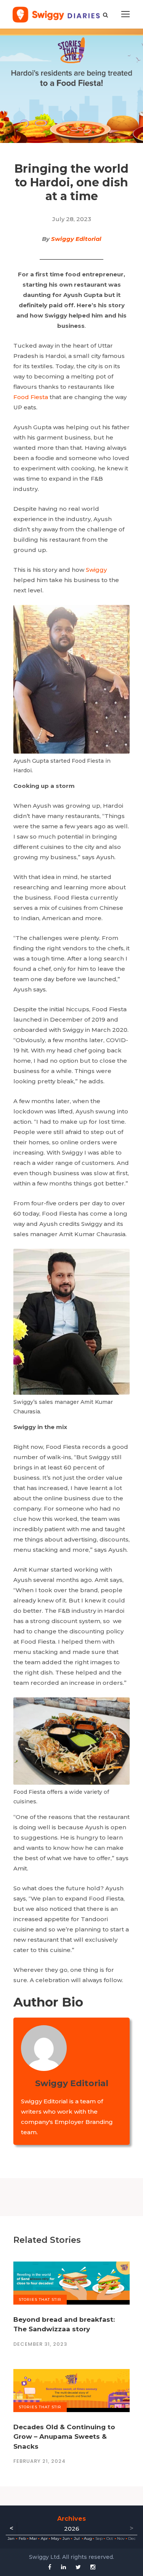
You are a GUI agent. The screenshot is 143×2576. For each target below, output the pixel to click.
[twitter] (78, 2567)
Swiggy (96, 570)
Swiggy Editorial (76, 239)
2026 (72, 2529)
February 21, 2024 (39, 2461)
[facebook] (50, 2567)
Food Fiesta (31, 397)
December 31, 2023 (40, 2344)
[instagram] (93, 2567)
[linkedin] (63, 2567)
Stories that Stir (40, 2299)
